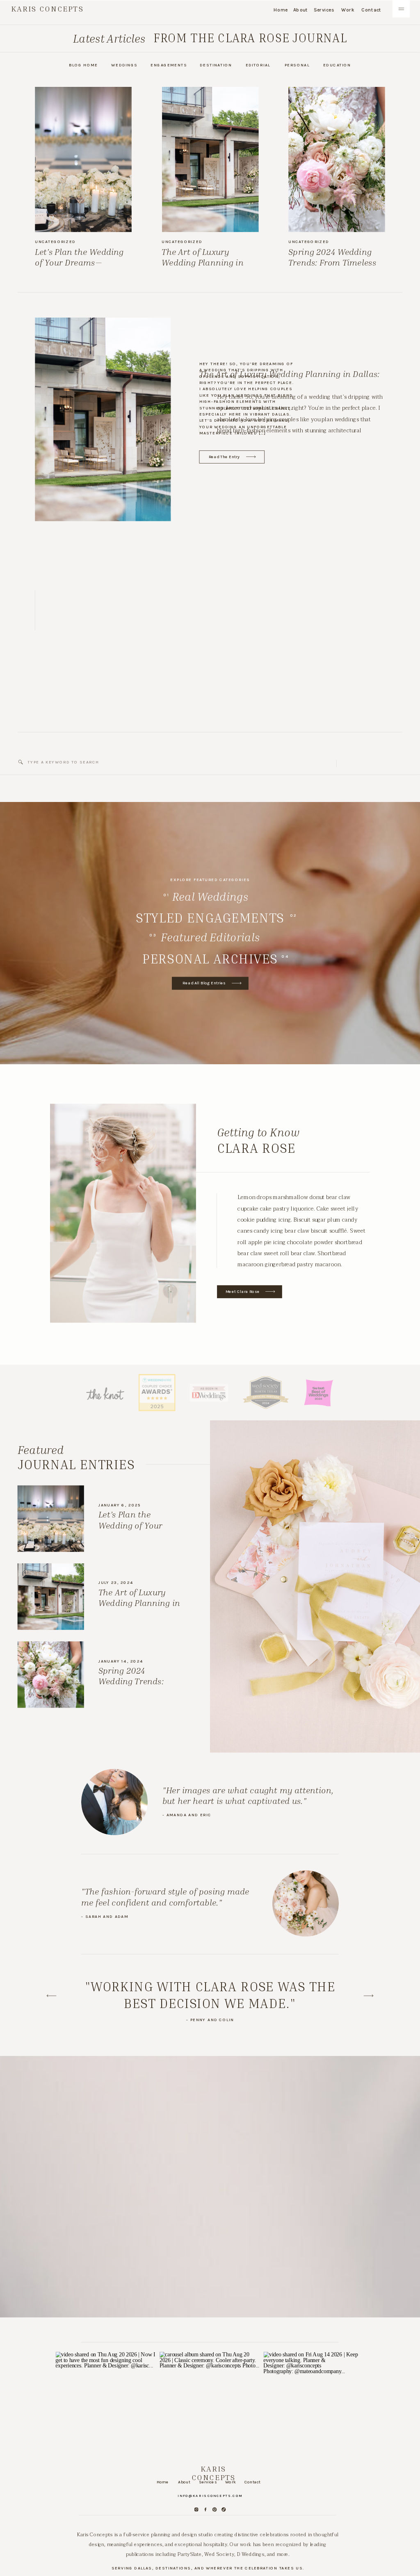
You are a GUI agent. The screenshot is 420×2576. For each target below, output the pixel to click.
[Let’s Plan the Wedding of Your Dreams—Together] (83, 159)
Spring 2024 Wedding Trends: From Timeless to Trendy (332, 262)
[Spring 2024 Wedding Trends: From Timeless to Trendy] (337, 159)
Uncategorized (55, 242)
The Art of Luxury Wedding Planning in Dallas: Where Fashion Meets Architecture (205, 268)
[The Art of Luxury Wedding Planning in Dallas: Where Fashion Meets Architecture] (210, 159)
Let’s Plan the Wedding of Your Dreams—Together (79, 262)
